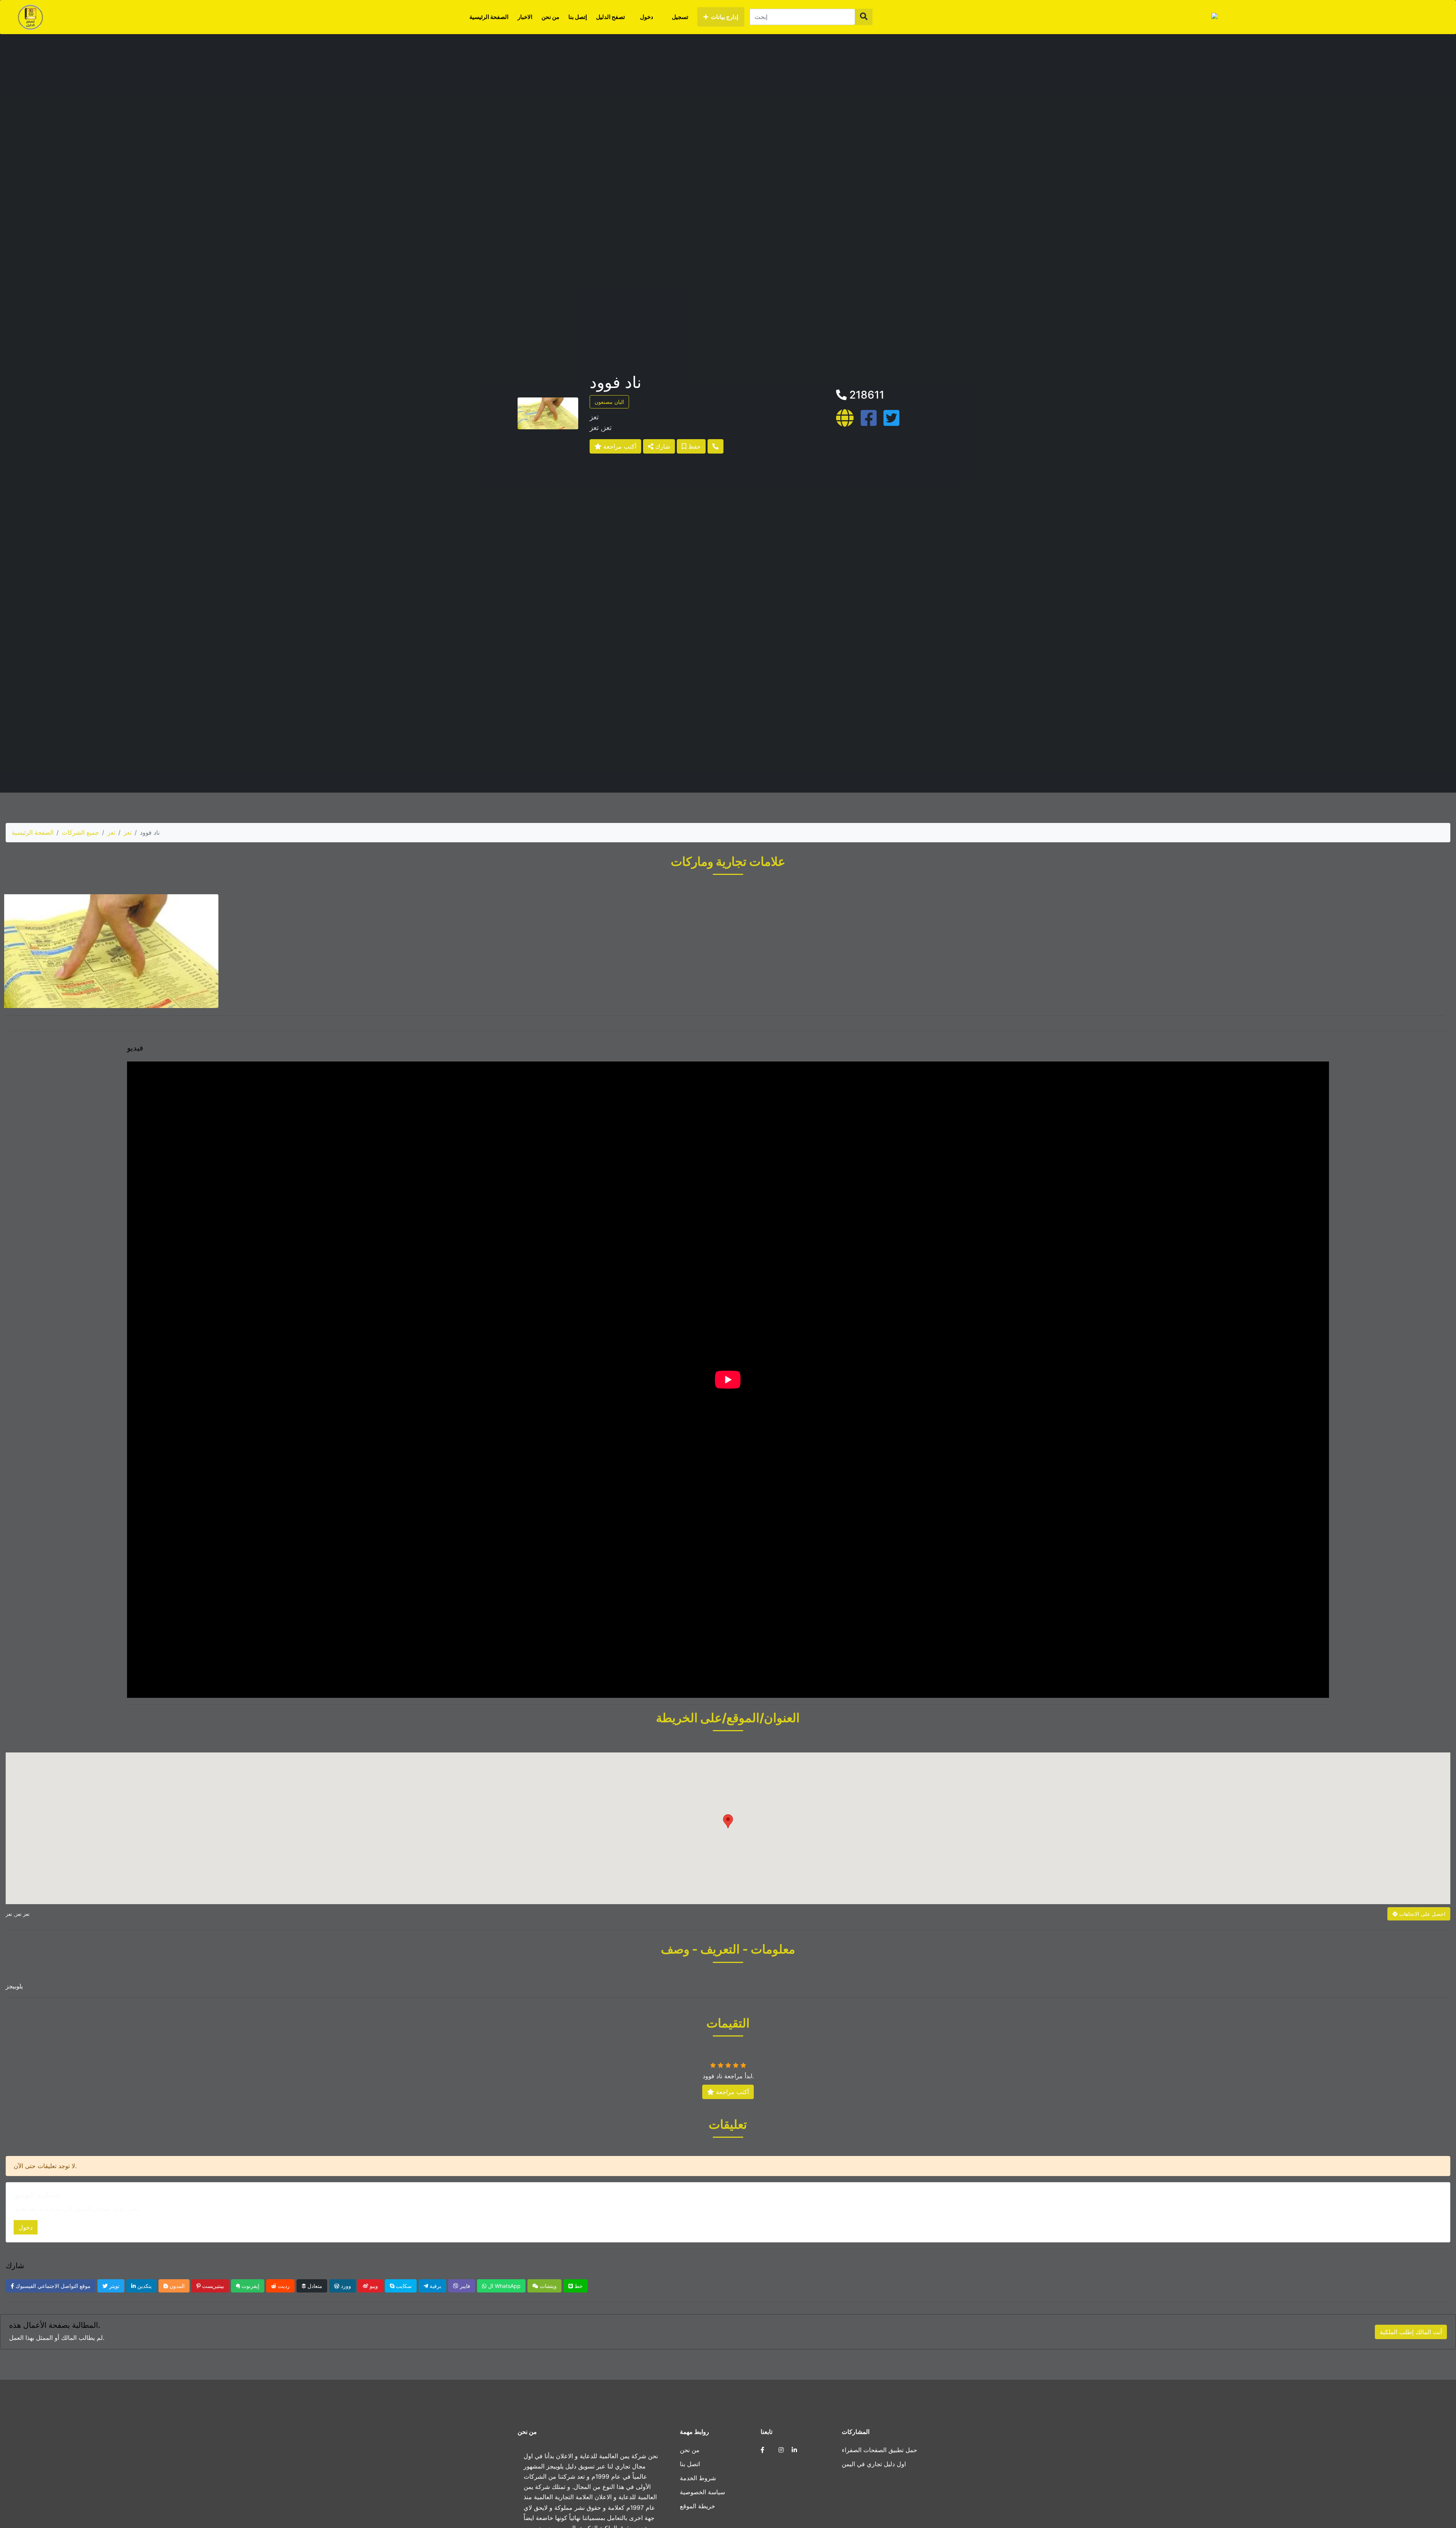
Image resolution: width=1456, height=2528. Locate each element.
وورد (345, 2286)
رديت (283, 2286)
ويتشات (548, 2286)
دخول (647, 17)
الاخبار (525, 17)
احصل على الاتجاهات (1421, 1914)
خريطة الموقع (697, 2506)
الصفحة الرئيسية (489, 17)
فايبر (464, 2286)
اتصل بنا (690, 2464)
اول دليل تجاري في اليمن (874, 2464)
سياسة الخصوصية (702, 2492)
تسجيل (680, 17)
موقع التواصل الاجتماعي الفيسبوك (52, 2286)
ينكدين (144, 2286)
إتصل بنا (578, 17)
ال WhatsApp (504, 2286)
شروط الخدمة (698, 2478)
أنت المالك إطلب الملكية (1411, 2332)
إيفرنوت (250, 2286)
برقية (435, 2286)
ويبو (373, 2286)
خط (578, 2286)
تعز (111, 832)
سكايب (403, 2286)
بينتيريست (212, 2286)
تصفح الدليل (610, 17)
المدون (176, 2286)
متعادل (314, 2286)
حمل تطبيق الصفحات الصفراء (879, 2450)
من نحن (550, 17)
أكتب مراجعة (619, 446)
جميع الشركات (80, 832)
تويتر (114, 2286)
